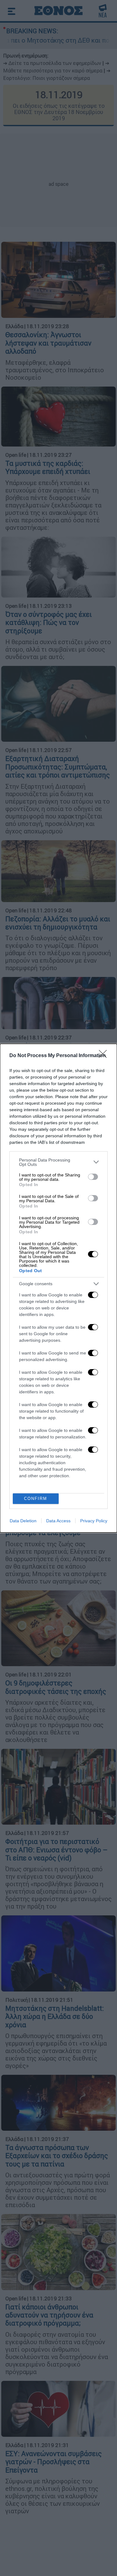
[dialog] (58, 1288)
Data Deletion (23, 1521)
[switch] (93, 1177)
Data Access (58, 1521)
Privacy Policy (94, 1521)
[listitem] (58, 1162)
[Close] (105, 1056)
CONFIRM (36, 1499)
